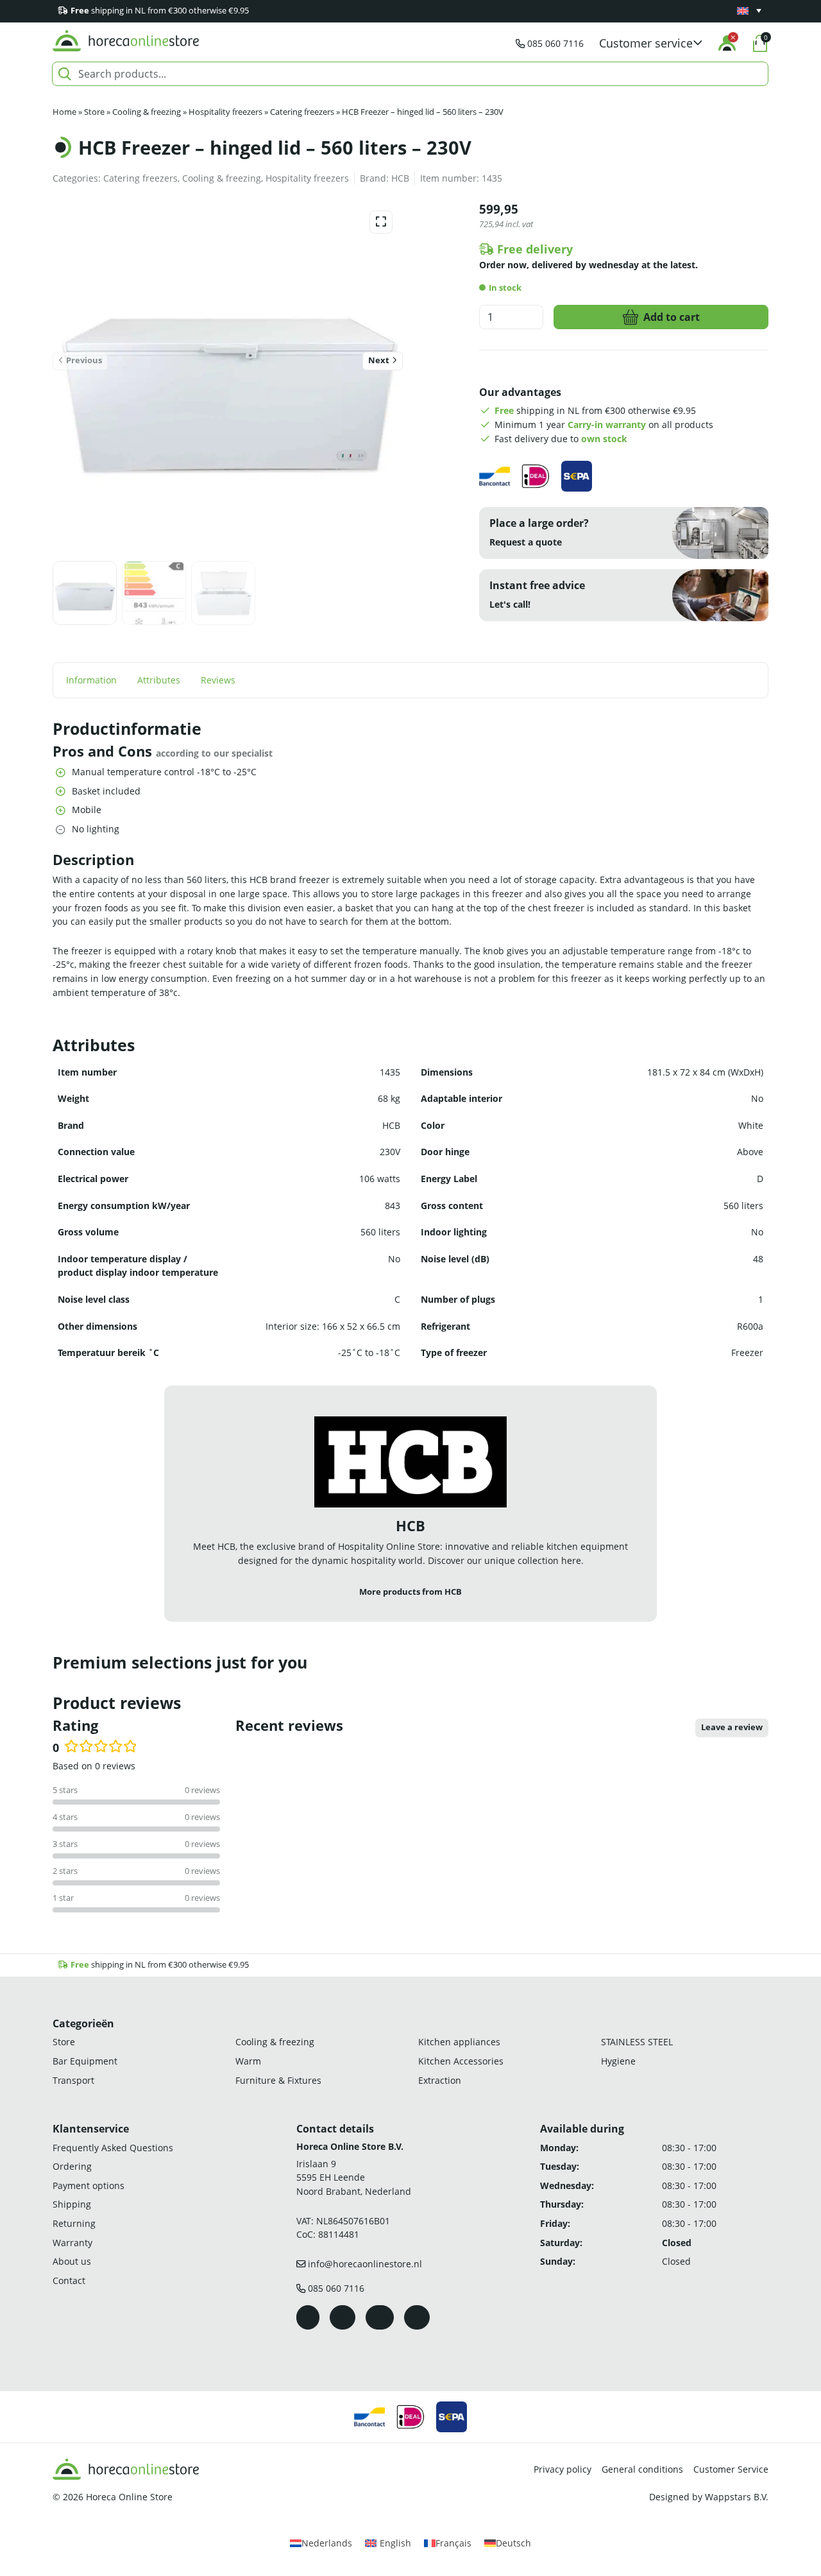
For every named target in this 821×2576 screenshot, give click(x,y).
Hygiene (618, 2061)
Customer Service (731, 2469)
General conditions (642, 2469)
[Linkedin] (417, 2317)
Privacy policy (563, 2469)
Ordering (72, 2166)
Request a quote (526, 542)
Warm (248, 2061)
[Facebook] (308, 2317)
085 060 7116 (555, 43)
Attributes (159, 680)
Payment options (89, 2185)
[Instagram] (343, 2317)
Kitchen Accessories (461, 2061)
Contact (69, 2280)
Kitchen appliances (459, 2042)
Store (94, 112)
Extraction (440, 2080)
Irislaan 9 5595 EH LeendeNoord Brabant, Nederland (354, 2177)
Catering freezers (302, 112)
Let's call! (510, 604)
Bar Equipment (85, 2061)
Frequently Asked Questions (113, 2147)
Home (64, 112)
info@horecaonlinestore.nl (365, 2264)
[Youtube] (380, 2317)
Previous (84, 360)
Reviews (218, 680)
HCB (400, 178)
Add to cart (672, 317)
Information (91, 680)
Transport (73, 2080)
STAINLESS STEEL (637, 2042)
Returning (74, 2223)
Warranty (72, 2242)
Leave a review (732, 1727)
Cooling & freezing (147, 112)
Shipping (72, 2204)
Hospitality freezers (225, 112)
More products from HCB (410, 1592)
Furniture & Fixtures (278, 2080)
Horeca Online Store (129, 2497)
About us (72, 2261)
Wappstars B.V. (737, 2497)
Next (379, 360)
